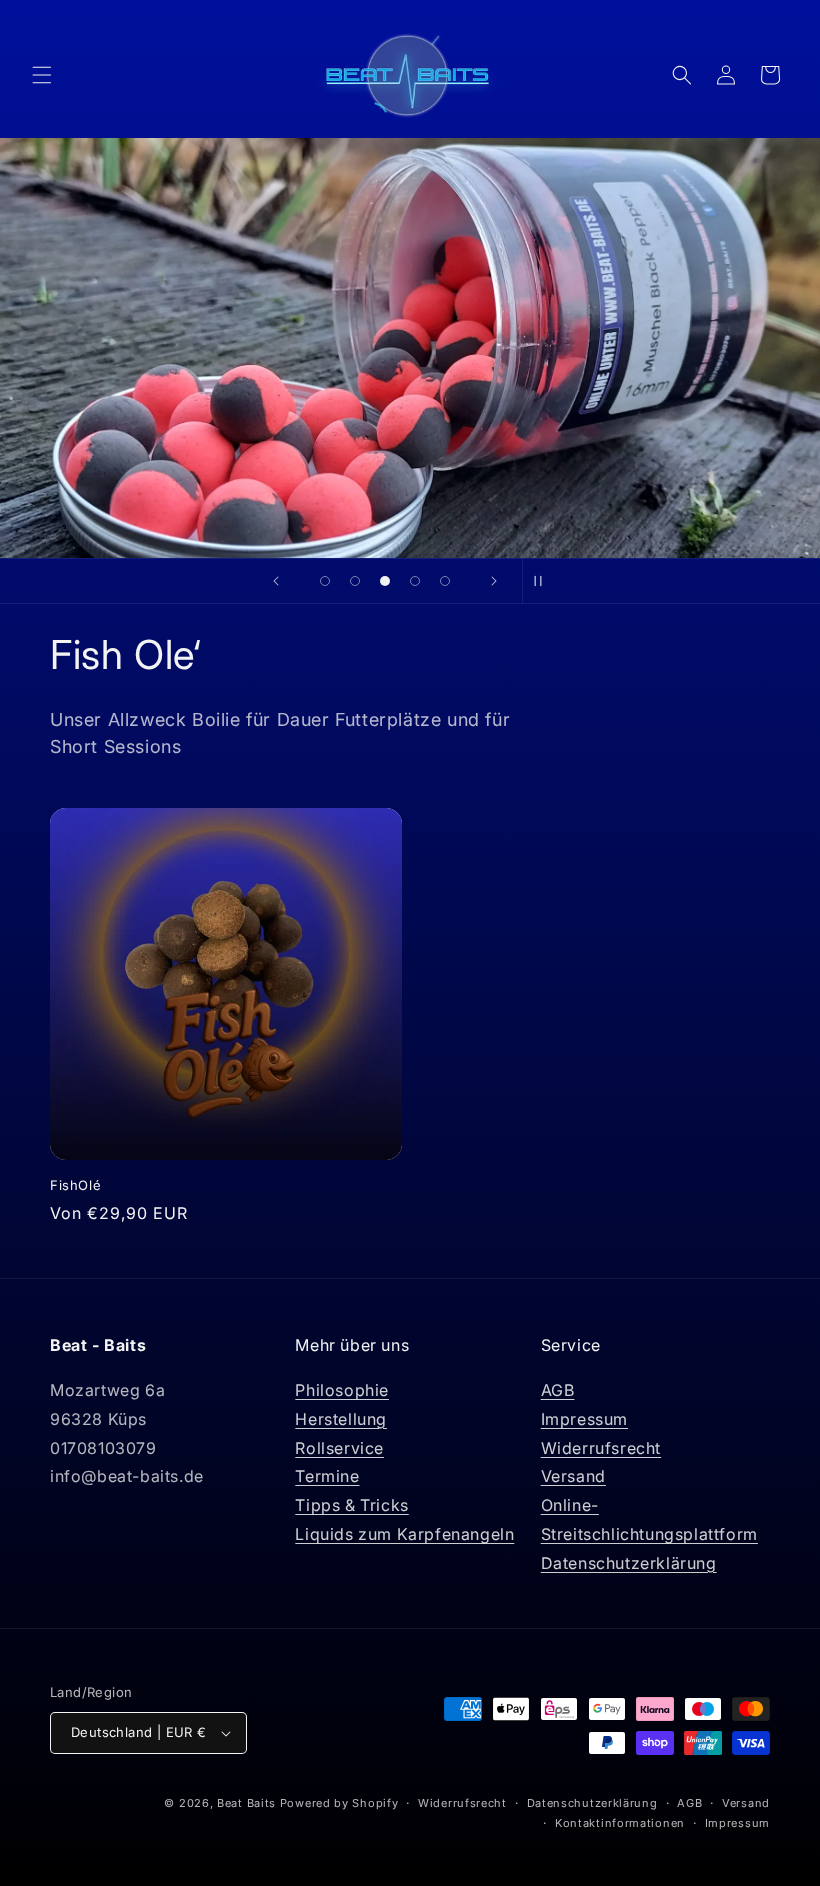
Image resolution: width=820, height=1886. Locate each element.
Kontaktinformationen (620, 1823)
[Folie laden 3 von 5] (385, 581)
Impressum (584, 1419)
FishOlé (75, 1185)
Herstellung (341, 1419)
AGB (558, 1390)
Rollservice (339, 1448)
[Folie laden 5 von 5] (445, 581)
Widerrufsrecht (601, 1448)
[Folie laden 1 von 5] (325, 581)
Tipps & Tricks (351, 1505)
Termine (327, 1476)
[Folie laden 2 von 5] (355, 581)
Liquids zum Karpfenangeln (404, 1534)
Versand (573, 1476)
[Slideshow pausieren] (544, 581)
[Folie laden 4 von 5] (415, 581)
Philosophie (342, 1390)
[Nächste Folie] (494, 581)
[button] (42, 75)
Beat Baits (246, 1803)
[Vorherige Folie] (276, 581)
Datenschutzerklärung (629, 1563)
